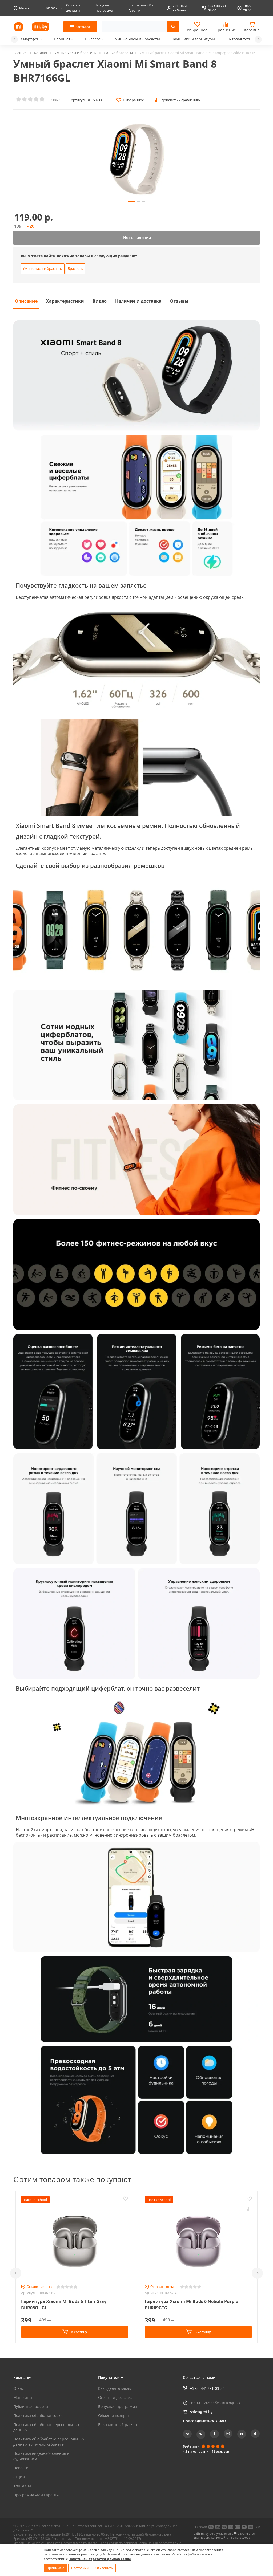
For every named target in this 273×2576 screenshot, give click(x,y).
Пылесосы (94, 39)
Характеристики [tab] (65, 301)
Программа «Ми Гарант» (36, 2495)
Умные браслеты (118, 53)
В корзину (79, 2332)
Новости (21, 2468)
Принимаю (55, 2568)
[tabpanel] (136, 1237)
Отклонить (104, 2568)
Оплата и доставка (115, 2397)
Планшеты (64, 39)
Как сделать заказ (115, 2388)
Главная (20, 53)
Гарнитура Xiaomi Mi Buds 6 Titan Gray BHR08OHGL (64, 2305)
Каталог (41, 53)
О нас (19, 2388)
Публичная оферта (31, 2406)
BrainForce (247, 2534)
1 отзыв (54, 100)
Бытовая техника (242, 39)
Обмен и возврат (114, 2416)
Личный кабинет (180, 8)
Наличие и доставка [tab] (138, 301)
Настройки (80, 2568)
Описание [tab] (26, 301)
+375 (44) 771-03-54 (207, 2388)
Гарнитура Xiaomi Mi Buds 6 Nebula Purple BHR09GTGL (191, 2305)
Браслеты (76, 268)
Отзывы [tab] (179, 301)
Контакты (22, 2486)
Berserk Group (241, 2538)
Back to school (35, 2200)
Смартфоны (32, 39)
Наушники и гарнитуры (193, 39)
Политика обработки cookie (38, 2416)
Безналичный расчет (118, 2425)
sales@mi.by (201, 2412)
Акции (19, 2477)
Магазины (54, 8)
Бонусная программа (118, 2406)
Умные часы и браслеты (137, 39)
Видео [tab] (100, 301)
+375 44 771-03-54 (218, 8)
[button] (14, 39)
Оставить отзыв (39, 2287)
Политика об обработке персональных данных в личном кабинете (49, 2442)
